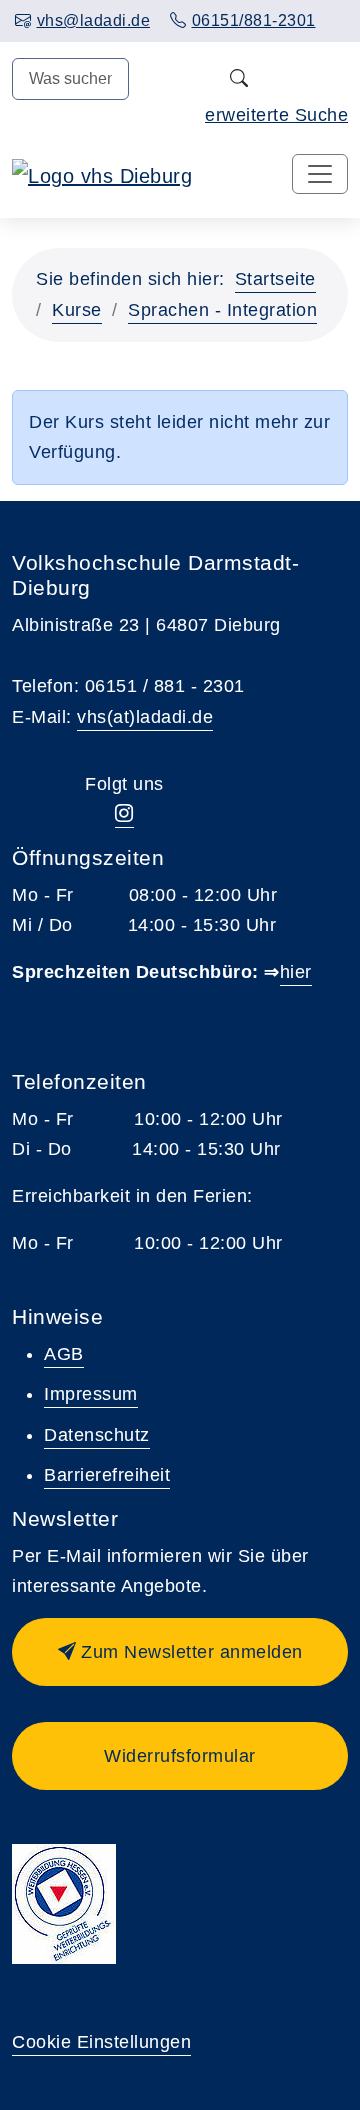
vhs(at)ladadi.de (145, 717)
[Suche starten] (238, 79)
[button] (180, 1652)
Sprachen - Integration (222, 310)
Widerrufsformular (180, 1756)
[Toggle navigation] (320, 174)
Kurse (77, 310)
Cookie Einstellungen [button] (101, 2042)
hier (296, 972)
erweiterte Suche (276, 115)
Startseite (275, 279)
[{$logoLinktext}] (102, 175)
